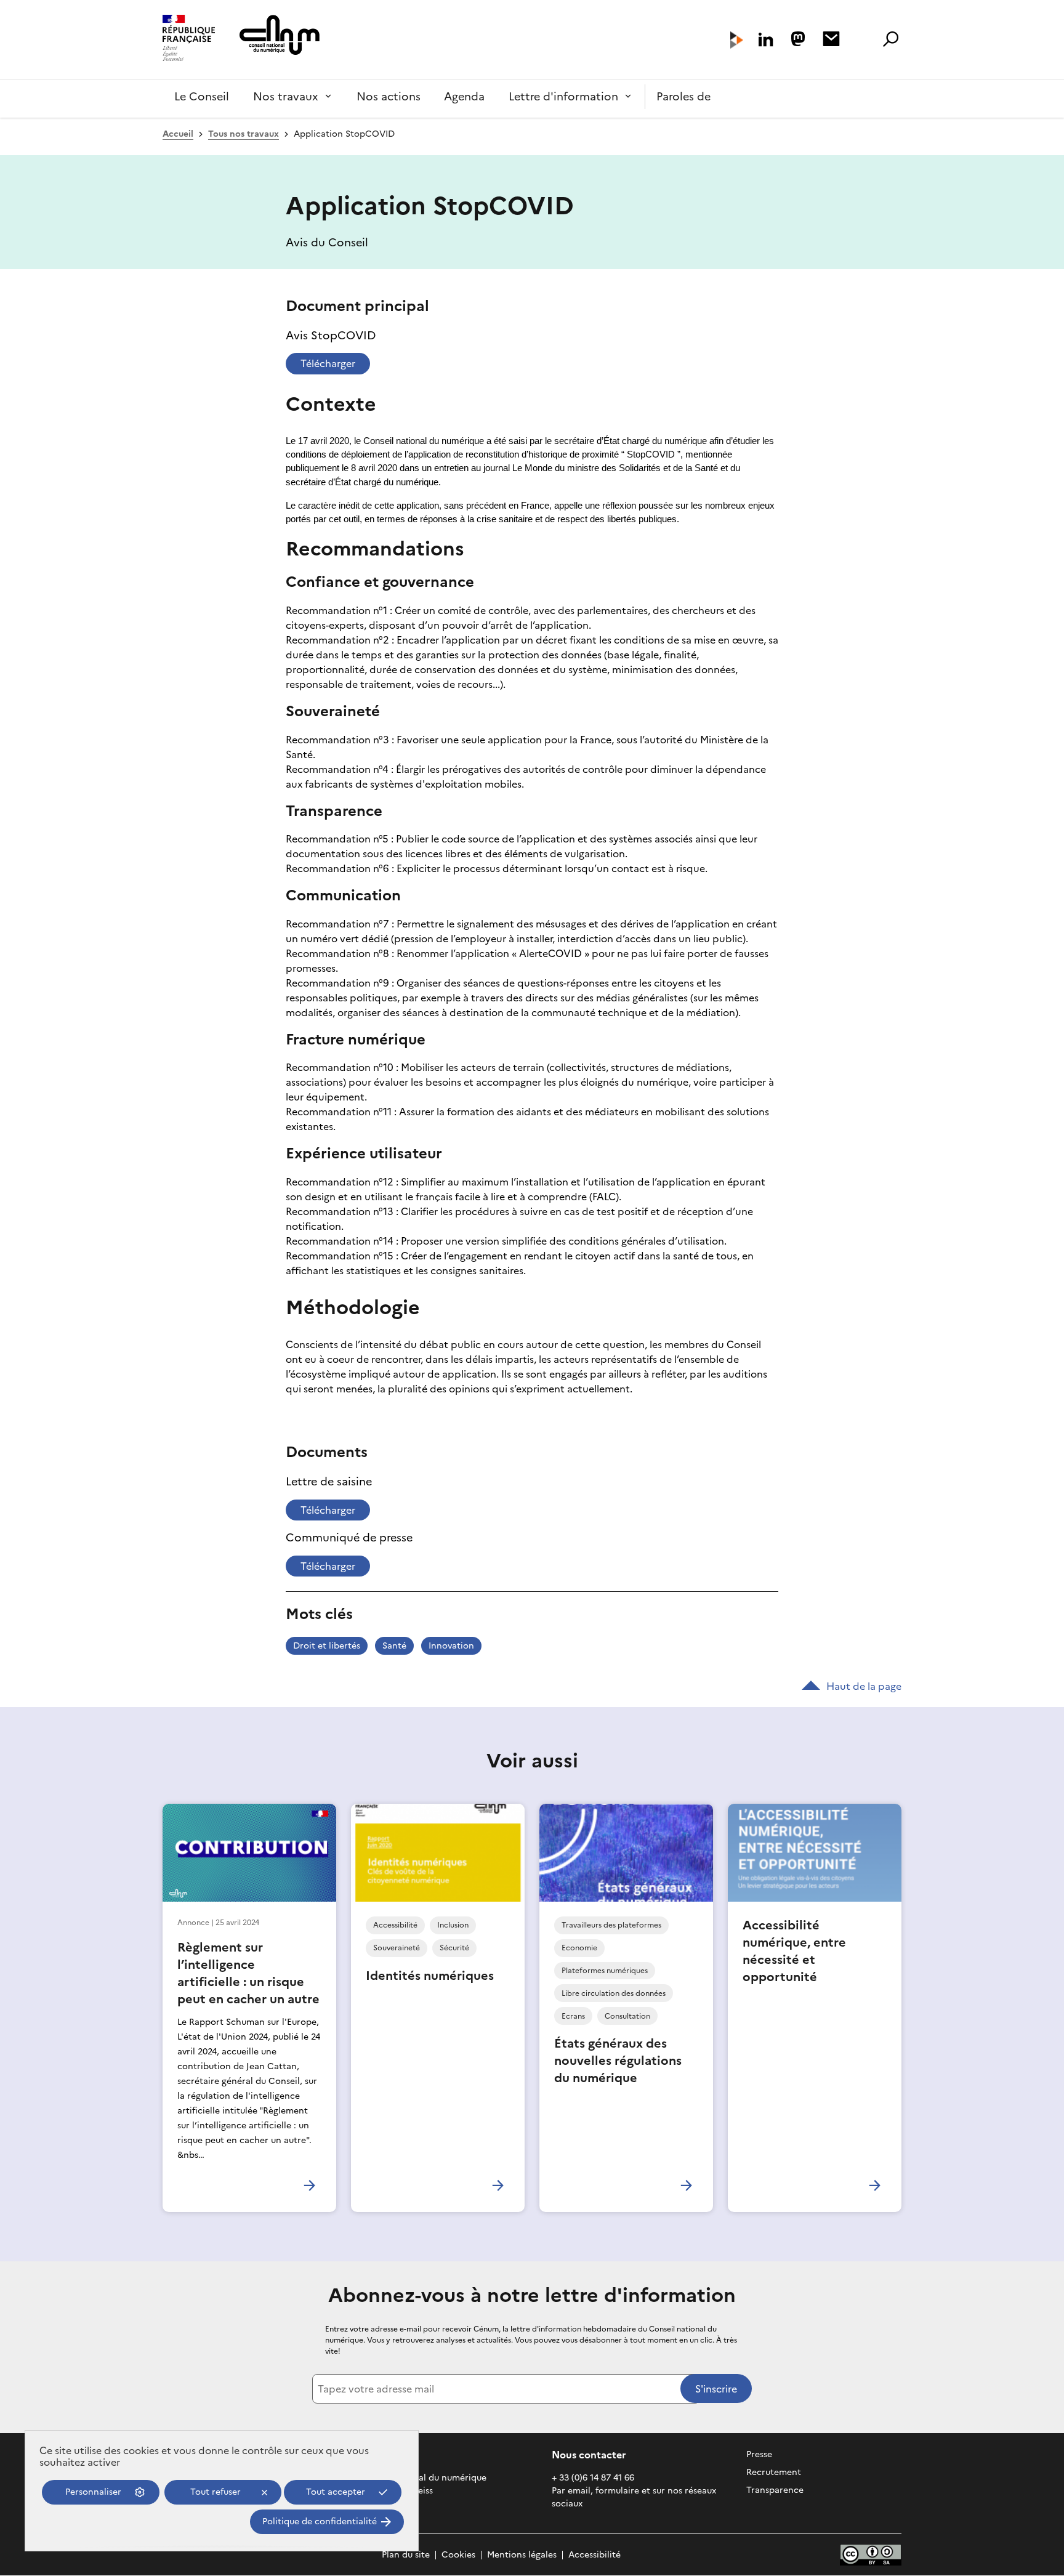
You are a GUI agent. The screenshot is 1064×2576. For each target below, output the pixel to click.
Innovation (451, 1646)
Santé (394, 1646)
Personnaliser (93, 2492)
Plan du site (406, 2555)
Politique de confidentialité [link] (320, 2521)
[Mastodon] (798, 39)
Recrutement (774, 2472)
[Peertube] (737, 40)
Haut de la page (864, 1686)
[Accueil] (189, 39)
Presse (759, 2454)
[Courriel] (831, 39)
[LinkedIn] (766, 40)
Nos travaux (286, 96)
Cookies (458, 2555)
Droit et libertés (327, 1646)
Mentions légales (522, 2555)
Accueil (178, 134)
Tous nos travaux (244, 134)
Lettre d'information (563, 96)
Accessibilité (594, 2555)
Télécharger (328, 363)
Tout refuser (216, 2492)
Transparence (775, 2490)
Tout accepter (336, 2492)
